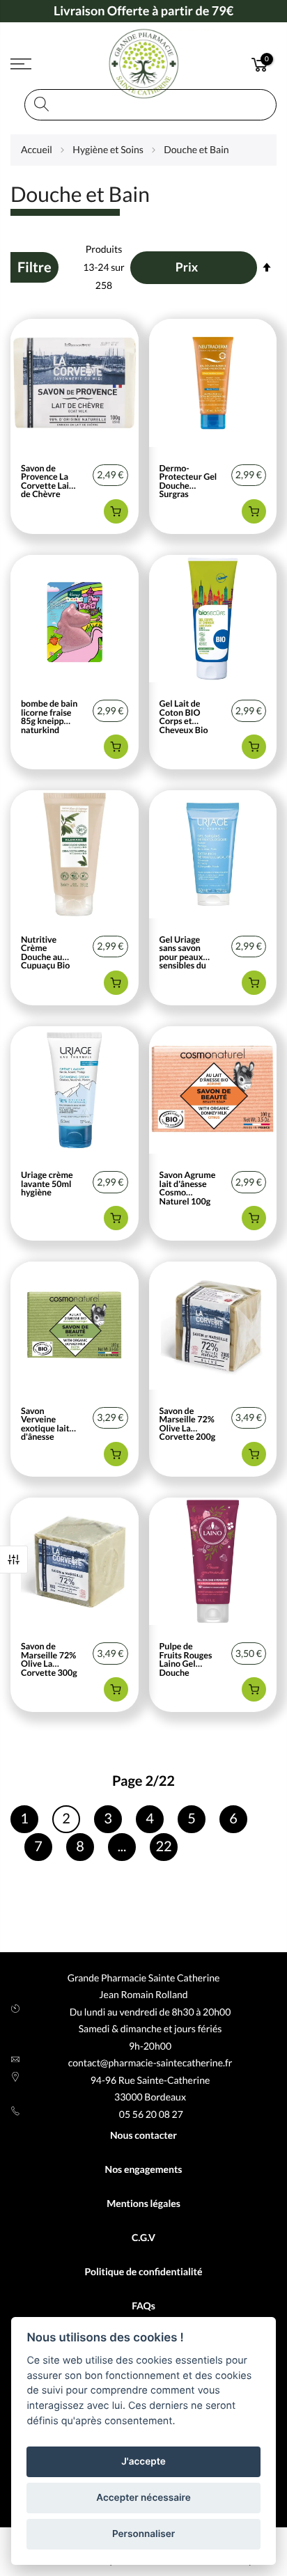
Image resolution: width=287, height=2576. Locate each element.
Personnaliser (143, 2534)
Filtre (14, 1560)
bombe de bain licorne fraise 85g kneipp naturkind (49, 717)
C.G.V (143, 2237)
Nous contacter (143, 2135)
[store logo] (143, 64)
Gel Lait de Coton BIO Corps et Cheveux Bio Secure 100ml (186, 717)
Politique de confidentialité (143, 2271)
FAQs (143, 2306)
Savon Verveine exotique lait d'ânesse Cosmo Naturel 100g (47, 1424)
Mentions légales (143, 2203)
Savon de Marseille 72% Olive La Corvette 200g (188, 1424)
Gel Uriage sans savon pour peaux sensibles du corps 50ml (183, 953)
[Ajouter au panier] (116, 511)
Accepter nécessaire (143, 2498)
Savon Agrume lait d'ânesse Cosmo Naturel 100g (188, 1188)
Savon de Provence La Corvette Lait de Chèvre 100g (47, 482)
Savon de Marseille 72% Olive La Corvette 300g (49, 1660)
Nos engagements (144, 2169)
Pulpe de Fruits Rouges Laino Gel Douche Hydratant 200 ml (188, 1660)
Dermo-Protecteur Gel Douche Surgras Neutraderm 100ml (188, 482)
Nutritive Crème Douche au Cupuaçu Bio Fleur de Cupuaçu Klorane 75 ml (48, 953)
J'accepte (143, 2462)
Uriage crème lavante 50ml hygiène (47, 1184)
